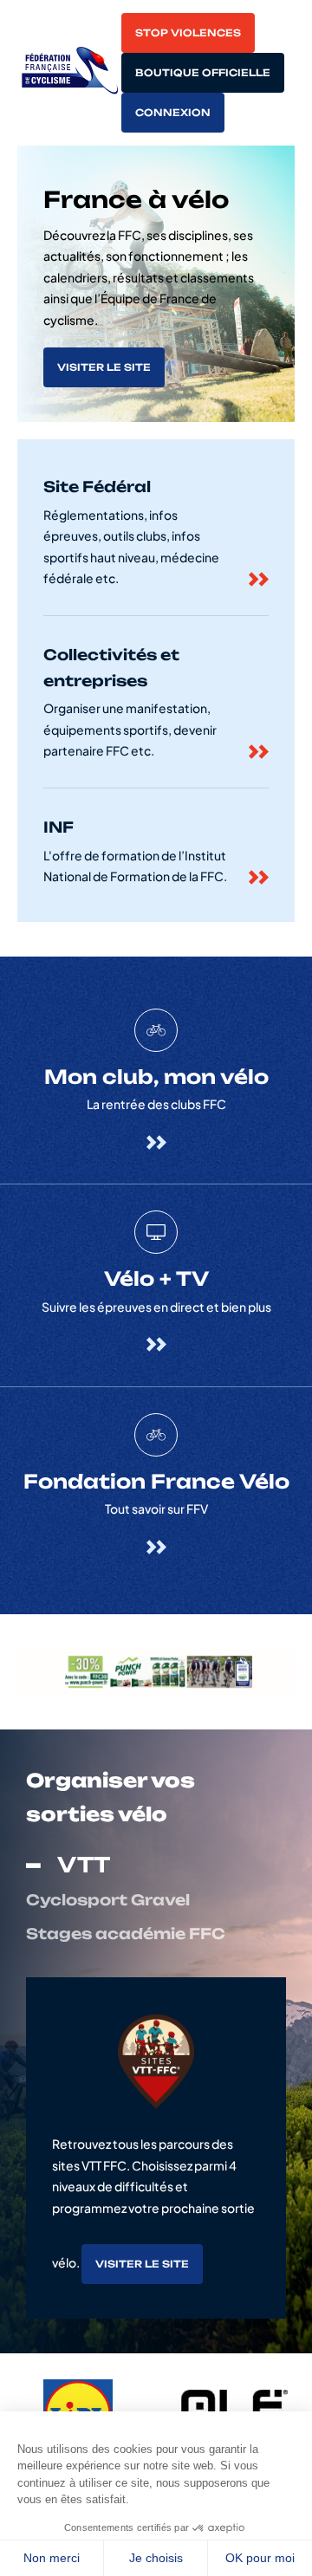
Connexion (173, 113)
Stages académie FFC (126, 1934)
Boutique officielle (203, 73)
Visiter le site (104, 367)
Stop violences (188, 33)
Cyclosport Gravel (108, 1900)
